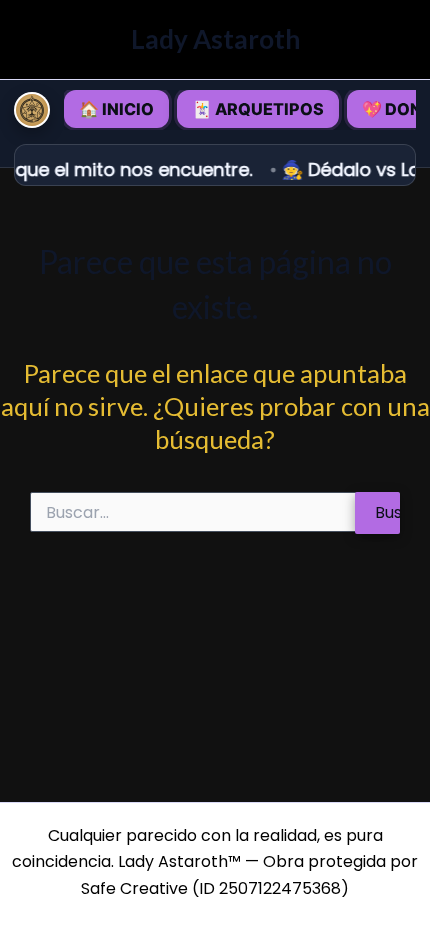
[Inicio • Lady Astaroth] (32, 110)
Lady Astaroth (215, 39)
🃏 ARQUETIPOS (258, 109)
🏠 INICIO (116, 109)
